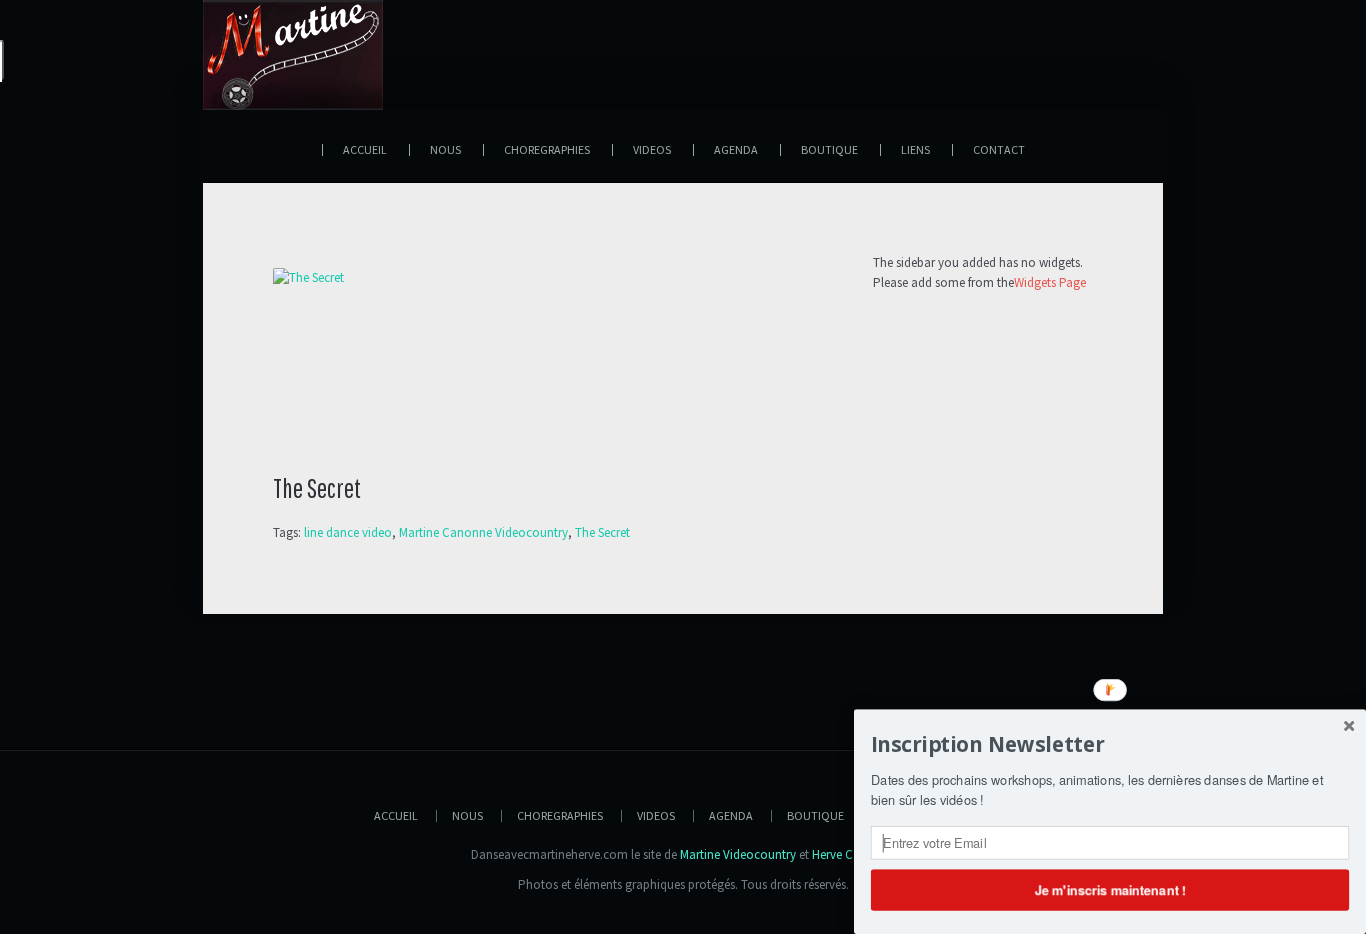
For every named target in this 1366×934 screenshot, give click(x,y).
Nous (467, 815)
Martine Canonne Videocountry (483, 532)
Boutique (815, 815)
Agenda (731, 815)
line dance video (348, 532)
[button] (1110, 745)
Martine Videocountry (738, 854)
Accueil (396, 815)
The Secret (602, 532)
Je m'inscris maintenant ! (1109, 889)
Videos (656, 815)
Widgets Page (1050, 282)
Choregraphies (560, 815)
